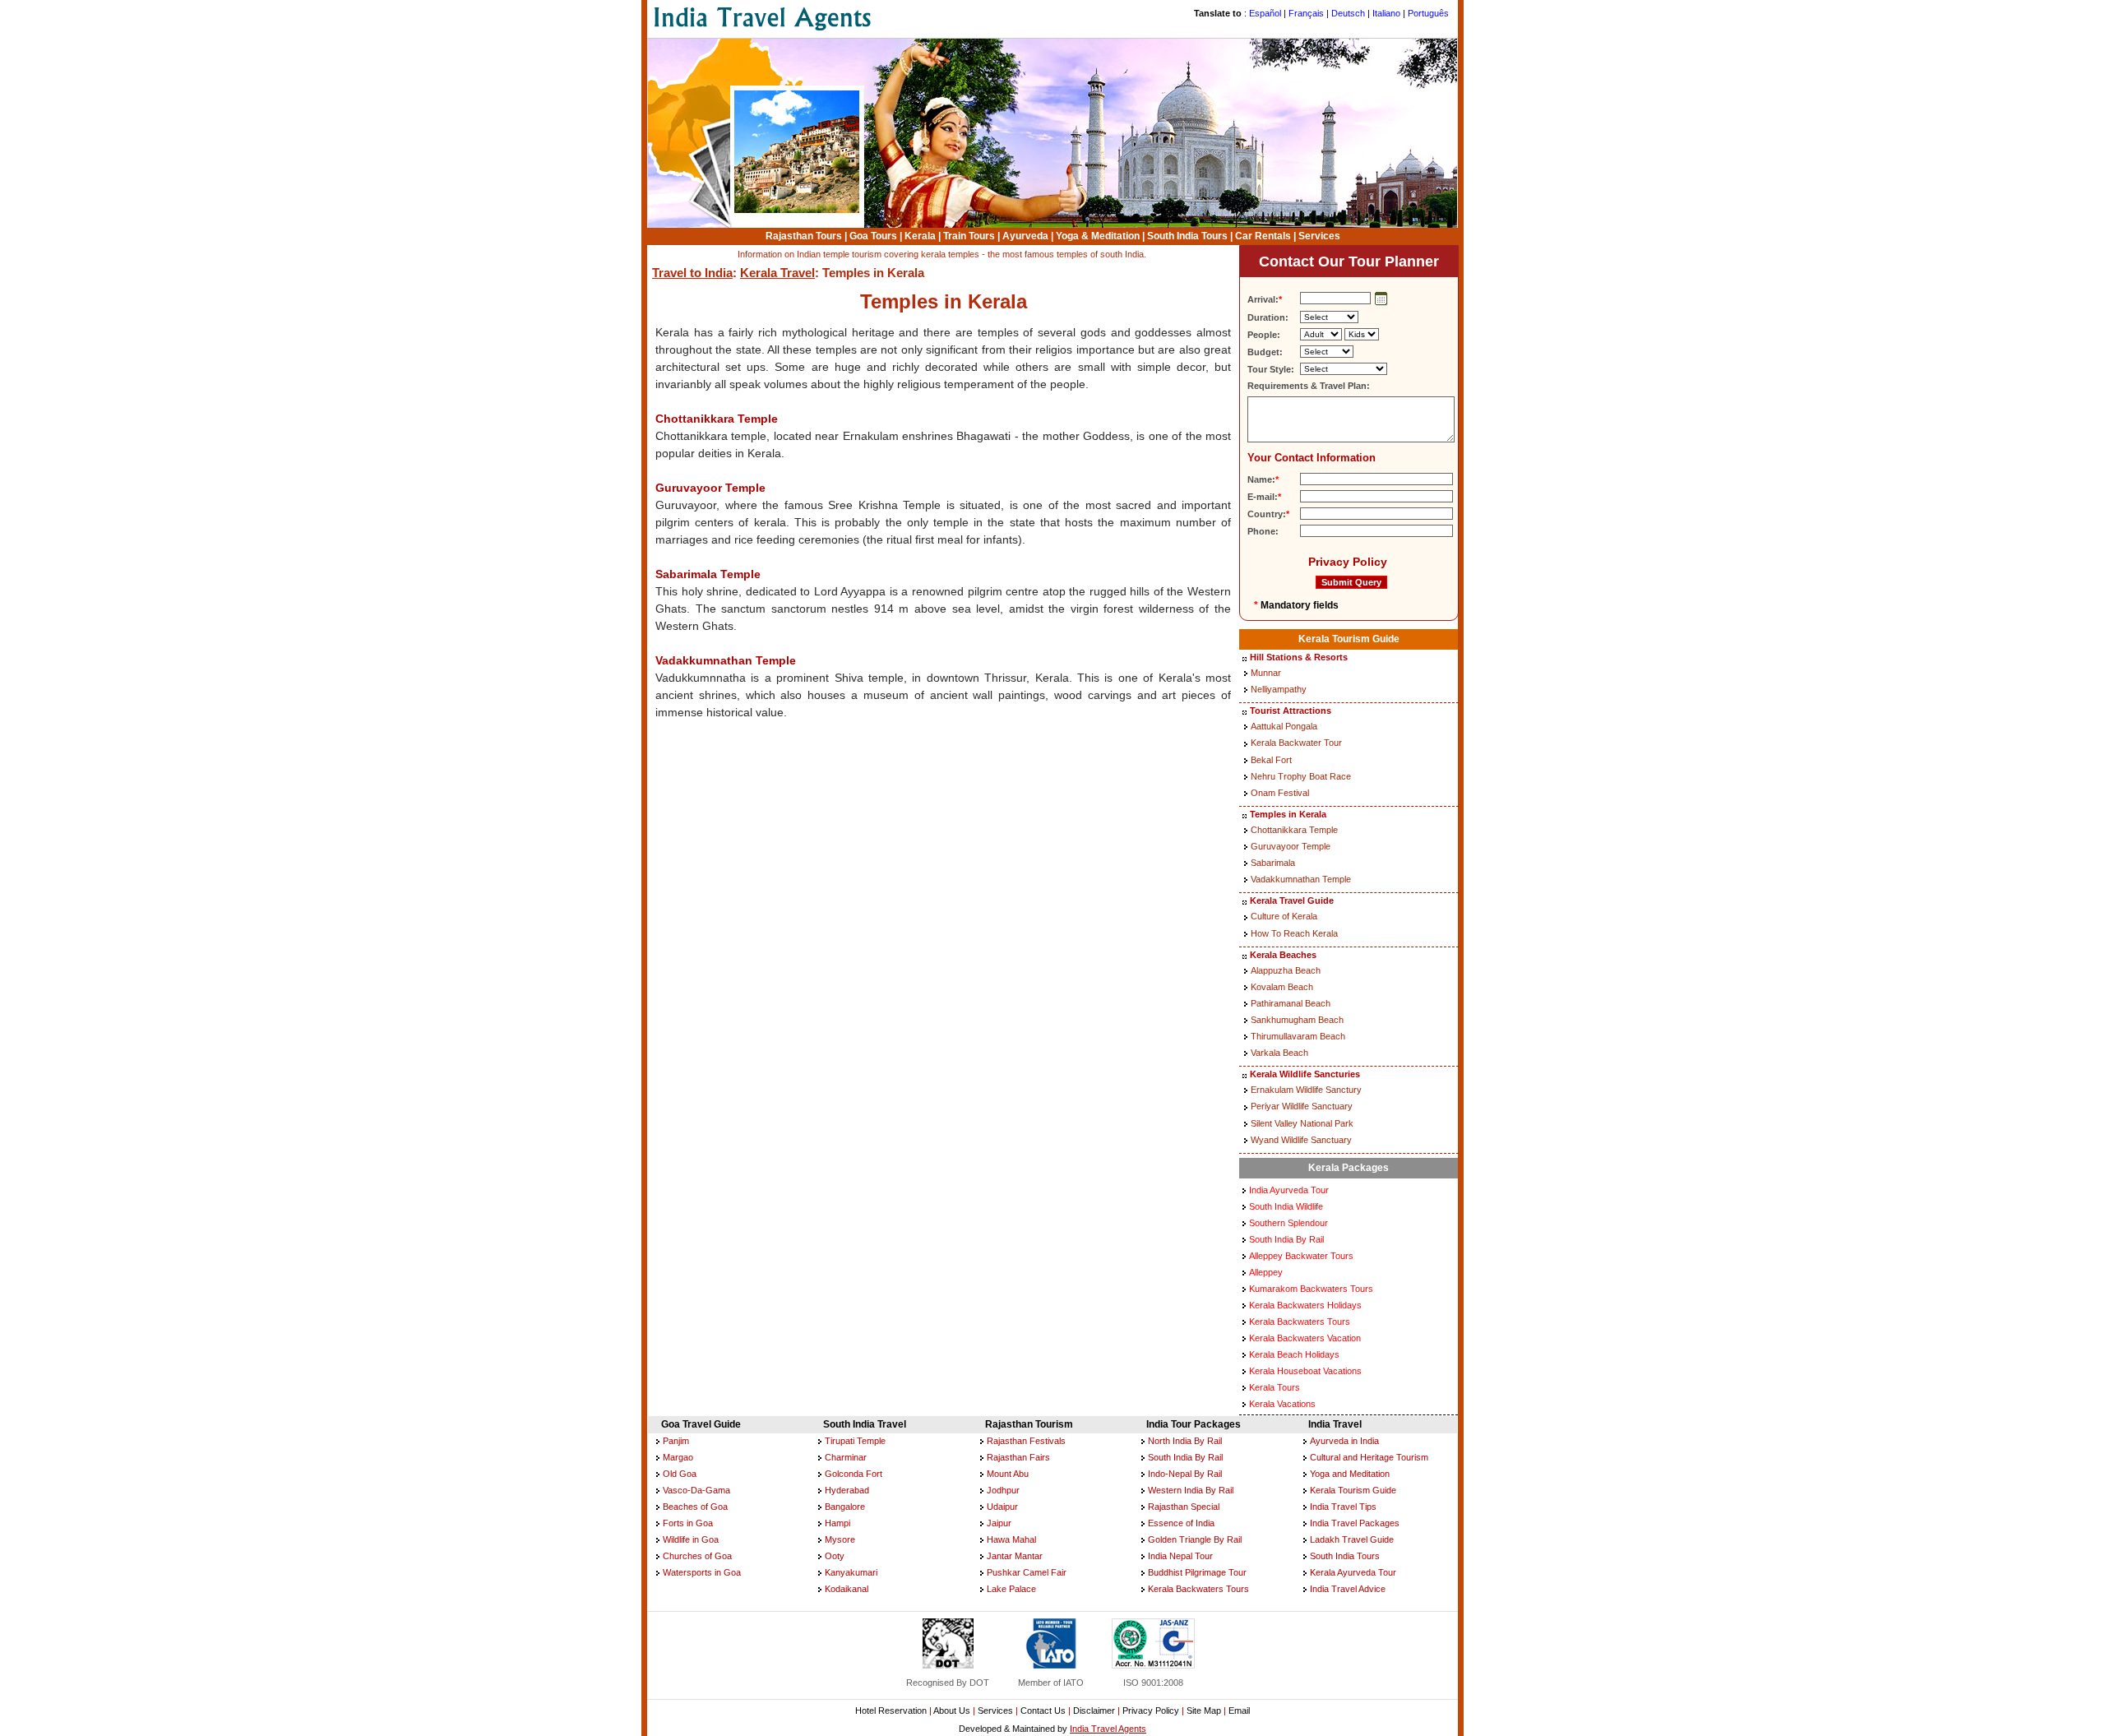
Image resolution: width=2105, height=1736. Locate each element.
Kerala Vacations (1282, 1404)
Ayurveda (1025, 236)
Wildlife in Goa (691, 1539)
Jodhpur (1003, 1490)
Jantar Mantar (1015, 1556)
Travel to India (692, 273)
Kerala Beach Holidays (1294, 1354)
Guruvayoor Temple (710, 488)
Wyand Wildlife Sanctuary (1301, 1140)
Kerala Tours (1275, 1387)
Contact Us (1043, 1711)
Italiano (1386, 13)
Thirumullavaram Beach (1298, 1036)
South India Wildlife (1286, 1206)
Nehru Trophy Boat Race (1301, 776)
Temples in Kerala (1288, 814)
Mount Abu (1008, 1474)
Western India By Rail (1191, 1490)
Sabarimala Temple (708, 574)
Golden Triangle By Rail (1195, 1539)
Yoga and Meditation (1350, 1474)
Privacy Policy (1348, 562)
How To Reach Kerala (1294, 933)
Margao (678, 1457)
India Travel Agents (1108, 1729)
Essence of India (1181, 1523)
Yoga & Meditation (1098, 236)
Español (1265, 13)
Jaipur (999, 1523)
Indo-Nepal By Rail (1185, 1474)
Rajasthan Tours (804, 236)
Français (1306, 13)
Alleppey (1266, 1272)
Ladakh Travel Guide (1352, 1539)
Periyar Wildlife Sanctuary (1302, 1106)
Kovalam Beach (1282, 987)
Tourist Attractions (1291, 711)
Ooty (835, 1556)
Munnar (1266, 673)
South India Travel (865, 1424)
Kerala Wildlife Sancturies (1305, 1074)
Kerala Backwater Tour (1296, 743)
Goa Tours (873, 236)
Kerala (920, 236)
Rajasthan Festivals (1026, 1441)
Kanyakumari (851, 1572)
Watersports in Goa (702, 1572)
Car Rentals (1263, 236)
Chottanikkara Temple (717, 419)
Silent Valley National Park (1302, 1123)
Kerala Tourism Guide (1349, 639)
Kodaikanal (847, 1589)
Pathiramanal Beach (1291, 1003)
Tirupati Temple (855, 1441)
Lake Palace (1011, 1589)
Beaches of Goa (695, 1507)
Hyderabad (847, 1490)
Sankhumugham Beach (1297, 1020)
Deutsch (1348, 13)
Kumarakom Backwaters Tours (1311, 1289)
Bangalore (845, 1507)
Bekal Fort (1271, 760)
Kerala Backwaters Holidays (1305, 1305)
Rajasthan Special (1184, 1507)
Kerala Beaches (1283, 955)
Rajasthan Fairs (1018, 1457)
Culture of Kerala (1284, 916)
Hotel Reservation (891, 1711)
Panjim (676, 1441)
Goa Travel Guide (701, 1424)
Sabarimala (1273, 863)
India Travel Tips (1343, 1507)
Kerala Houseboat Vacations (1305, 1371)
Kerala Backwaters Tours (1300, 1322)
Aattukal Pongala (1284, 726)
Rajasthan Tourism (1029, 1424)
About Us (952, 1711)
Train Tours (969, 236)
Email (1239, 1711)
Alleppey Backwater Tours (1301, 1256)
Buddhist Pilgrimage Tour (1197, 1572)
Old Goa (680, 1474)
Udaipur (1002, 1507)
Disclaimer (1094, 1711)
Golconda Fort (854, 1474)
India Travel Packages (1355, 1523)
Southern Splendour (1288, 1223)
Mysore (840, 1539)
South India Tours (1187, 236)
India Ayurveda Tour (1289, 1190)
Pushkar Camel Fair (1027, 1572)
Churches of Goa (697, 1556)
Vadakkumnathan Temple (726, 660)
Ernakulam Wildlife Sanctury (1306, 1090)
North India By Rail (1185, 1441)
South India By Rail (1286, 1239)
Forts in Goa (688, 1523)
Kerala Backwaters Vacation (1305, 1338)
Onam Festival (1280, 793)
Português (1428, 13)
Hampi (837, 1523)
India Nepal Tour (1180, 1556)
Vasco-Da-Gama (696, 1490)
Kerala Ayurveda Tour (1353, 1572)
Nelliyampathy (1279, 689)
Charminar (846, 1457)
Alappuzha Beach (1286, 970)
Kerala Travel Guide (1292, 900)
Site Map (1204, 1711)
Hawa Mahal (1011, 1539)
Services (1319, 236)
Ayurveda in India (1344, 1441)
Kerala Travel (777, 273)
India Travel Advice (1348, 1589)
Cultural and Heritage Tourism (1369, 1457)
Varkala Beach (1279, 1053)
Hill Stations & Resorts (1299, 657)
